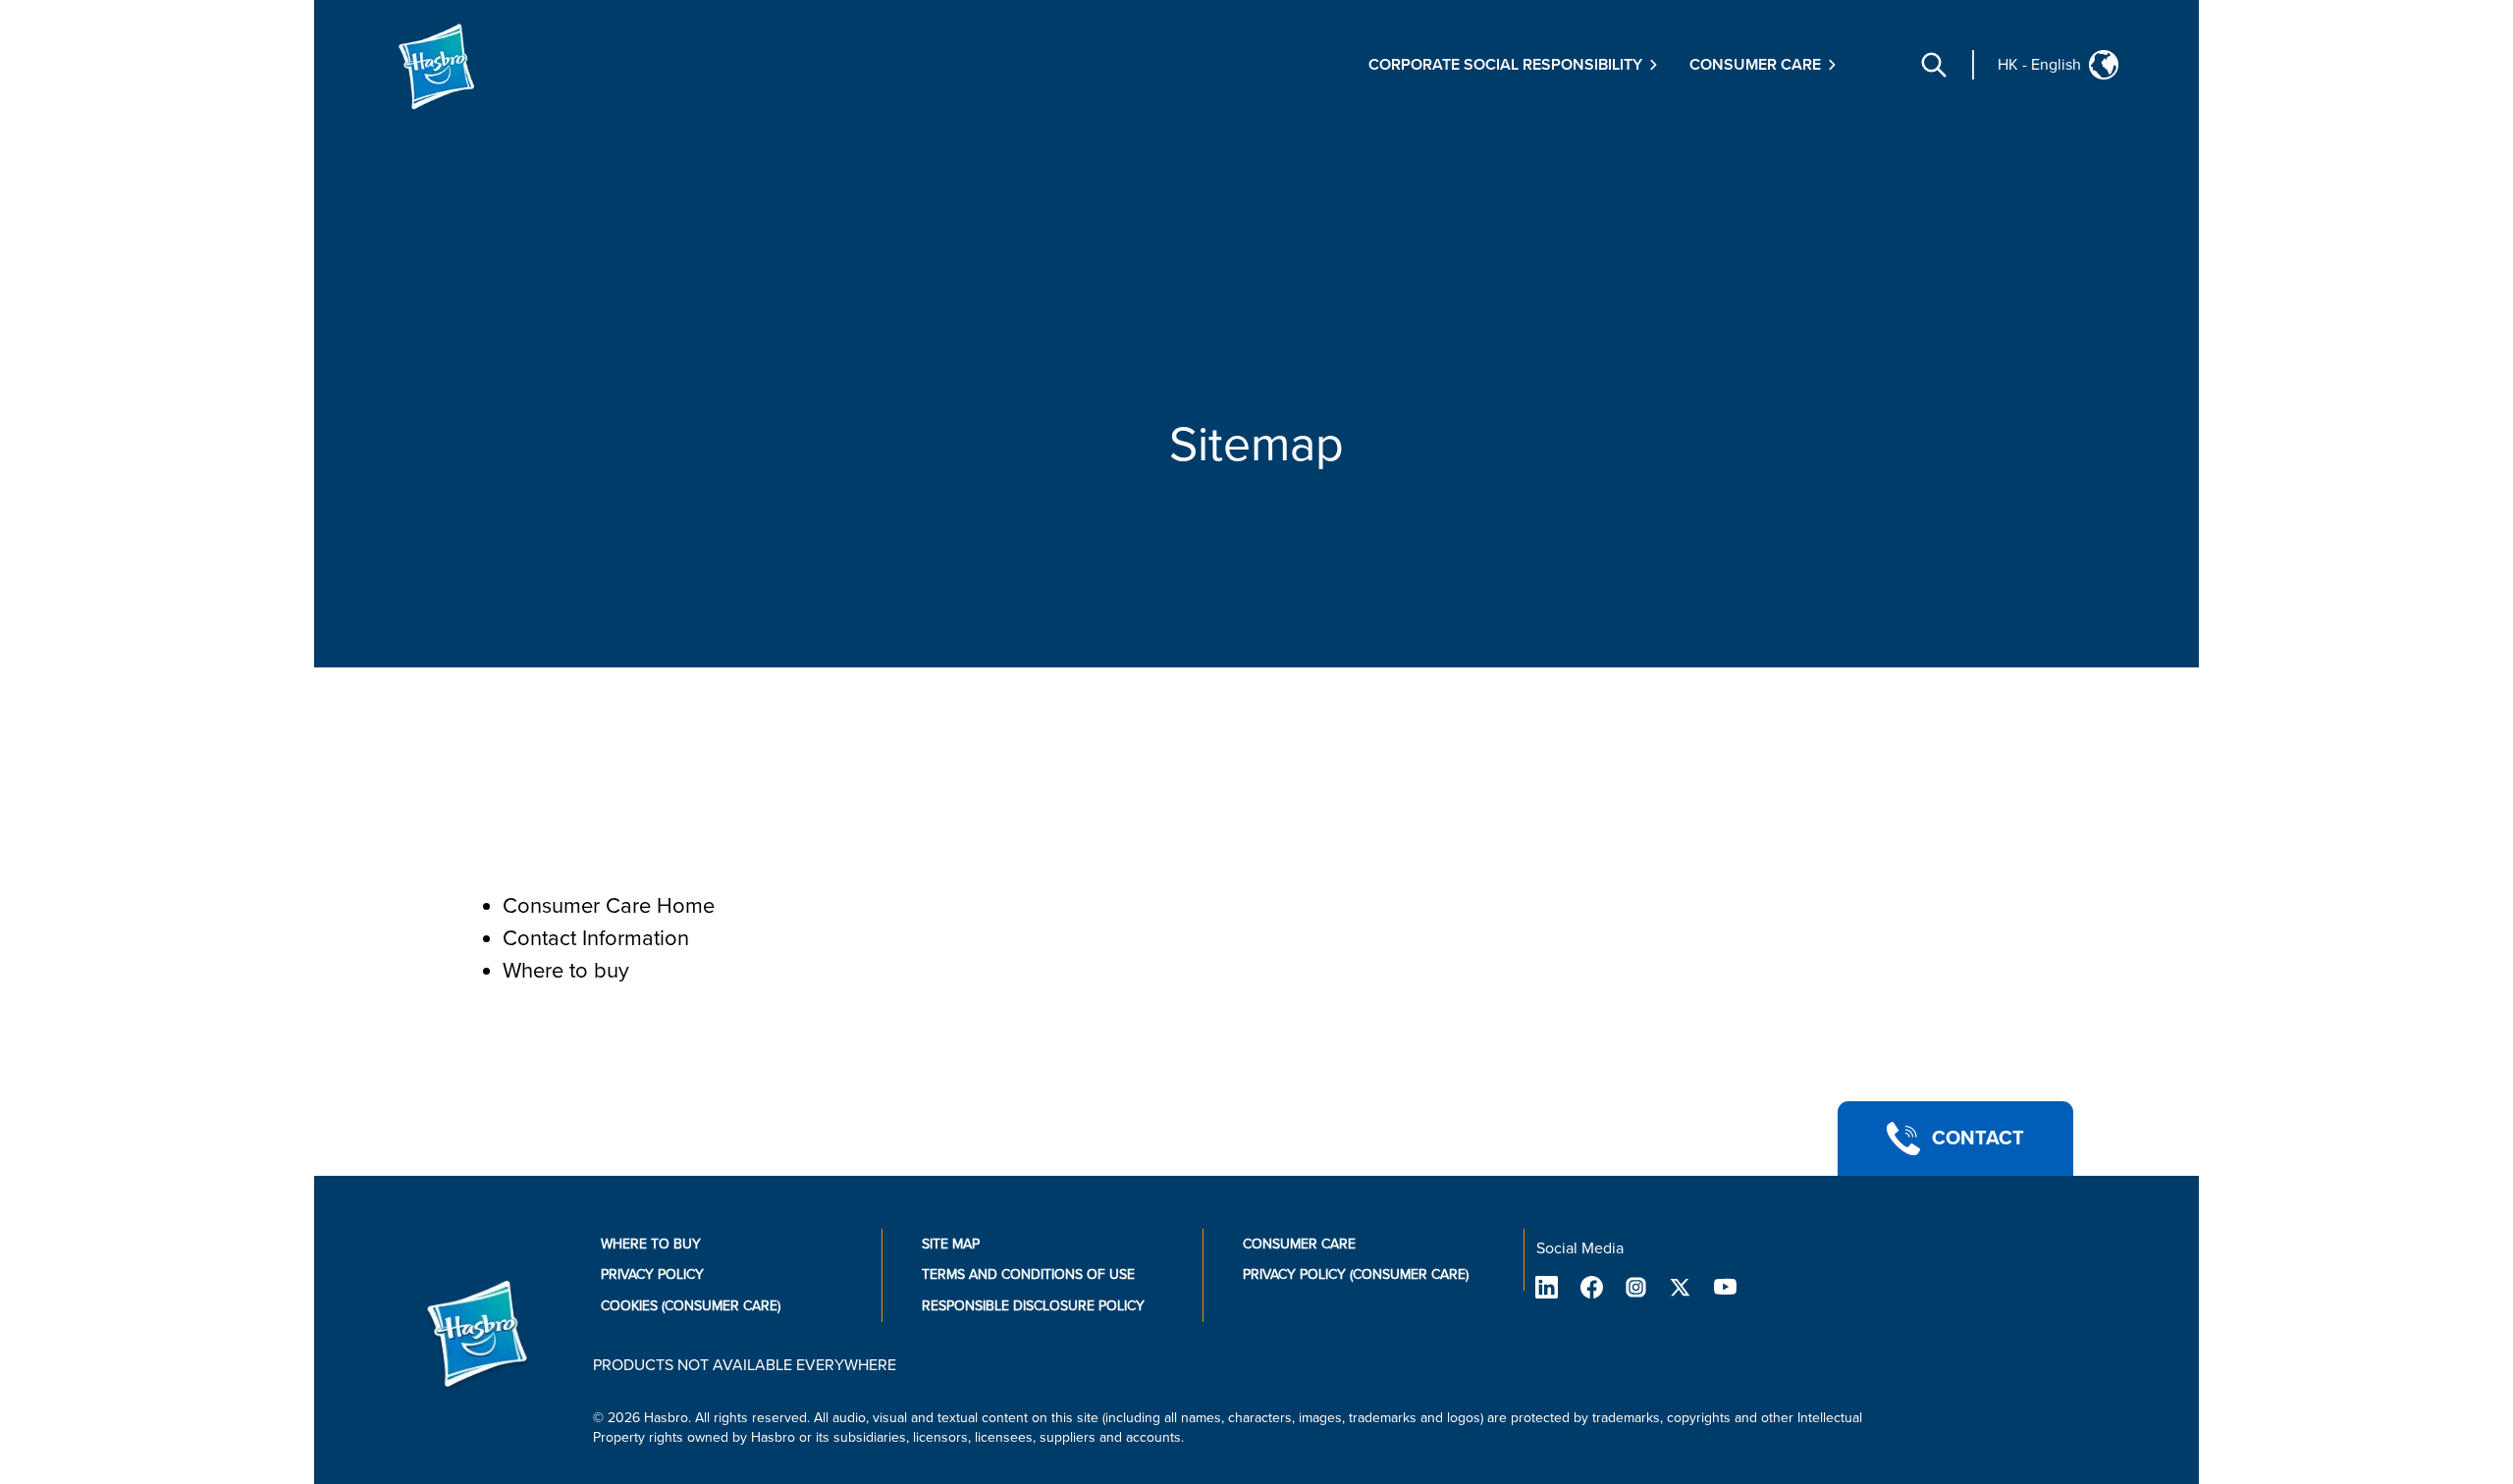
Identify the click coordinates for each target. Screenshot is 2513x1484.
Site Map (951, 1244)
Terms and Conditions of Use (1028, 1274)
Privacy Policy (652, 1274)
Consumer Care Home (609, 906)
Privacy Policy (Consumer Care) (1356, 1274)
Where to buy (566, 971)
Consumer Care (1299, 1244)
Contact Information (596, 939)
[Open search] (1934, 65)
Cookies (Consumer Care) (691, 1306)
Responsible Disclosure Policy (1033, 1306)
